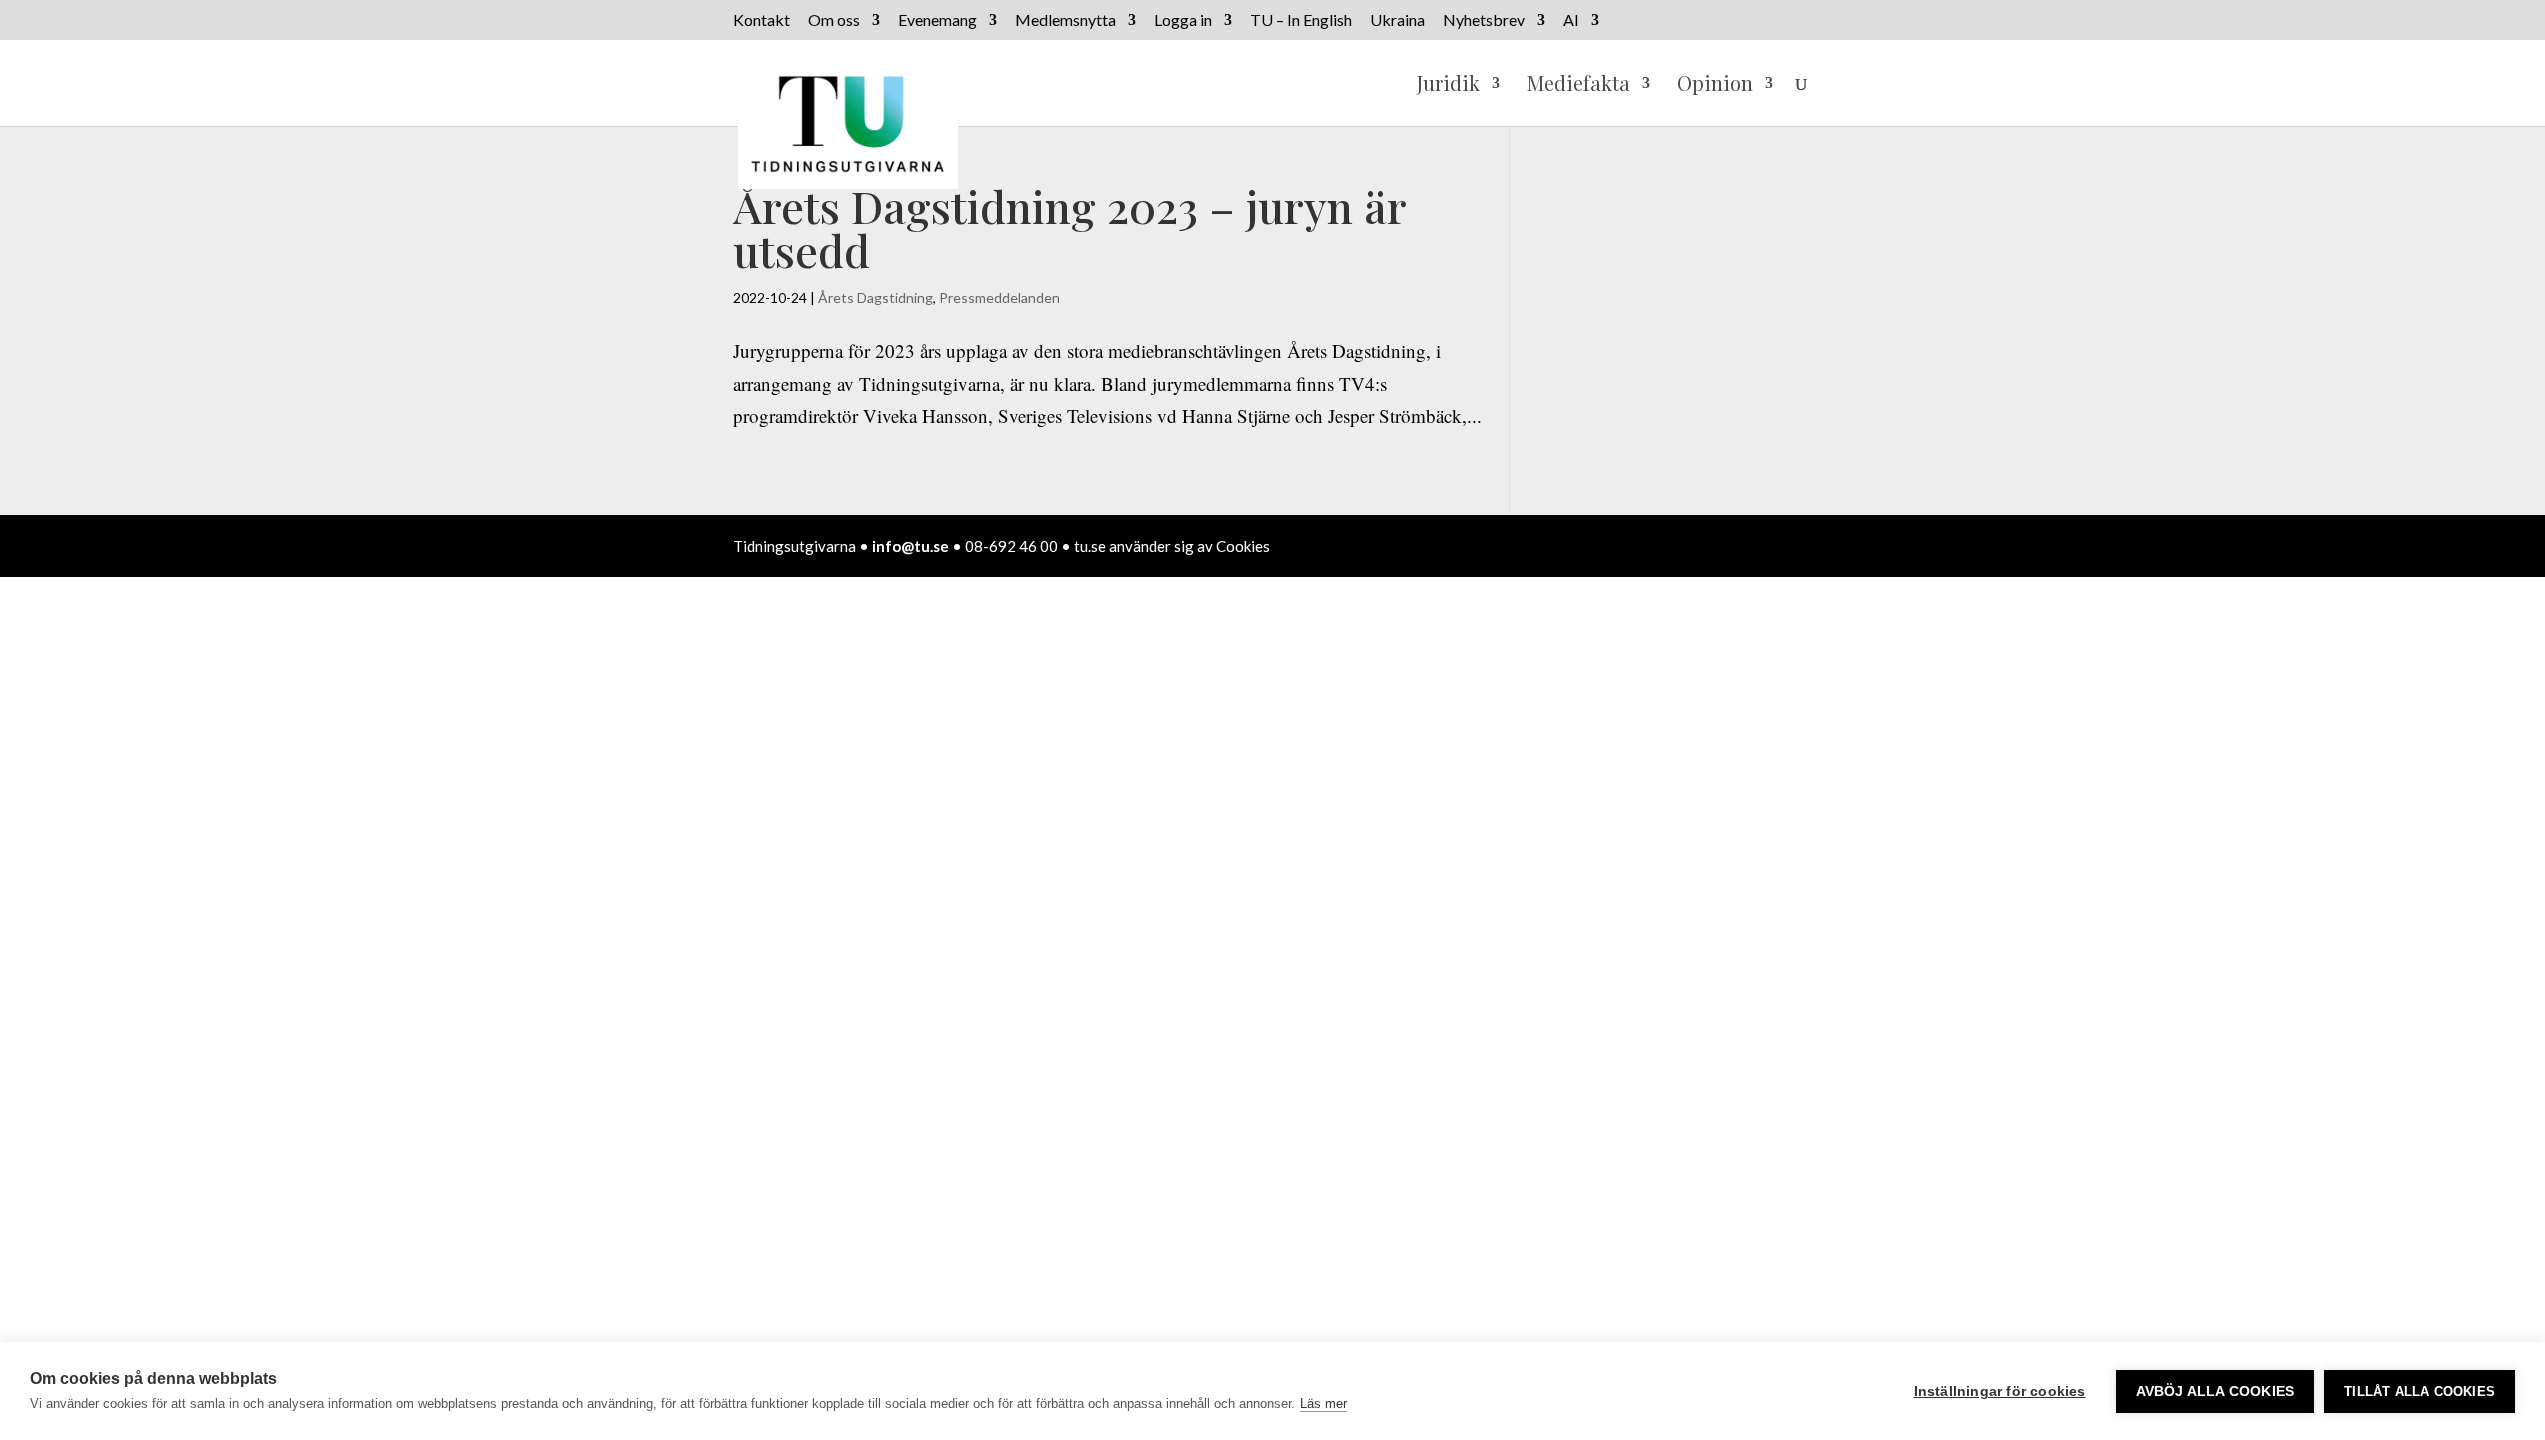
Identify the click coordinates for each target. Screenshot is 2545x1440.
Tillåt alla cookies (2419, 1391)
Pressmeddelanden (999, 297)
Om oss (834, 20)
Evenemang (937, 20)
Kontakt (761, 20)
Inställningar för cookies (2000, 1391)
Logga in (1183, 20)
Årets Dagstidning (875, 297)
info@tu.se (910, 546)
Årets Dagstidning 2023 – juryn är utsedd (1069, 227)
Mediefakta (1578, 86)
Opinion (1715, 86)
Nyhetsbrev (1484, 20)
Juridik (1448, 86)
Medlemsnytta (1065, 20)
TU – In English (1301, 20)
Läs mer (1323, 1403)
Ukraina (1397, 20)
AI (1571, 20)
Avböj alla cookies (2215, 1391)
